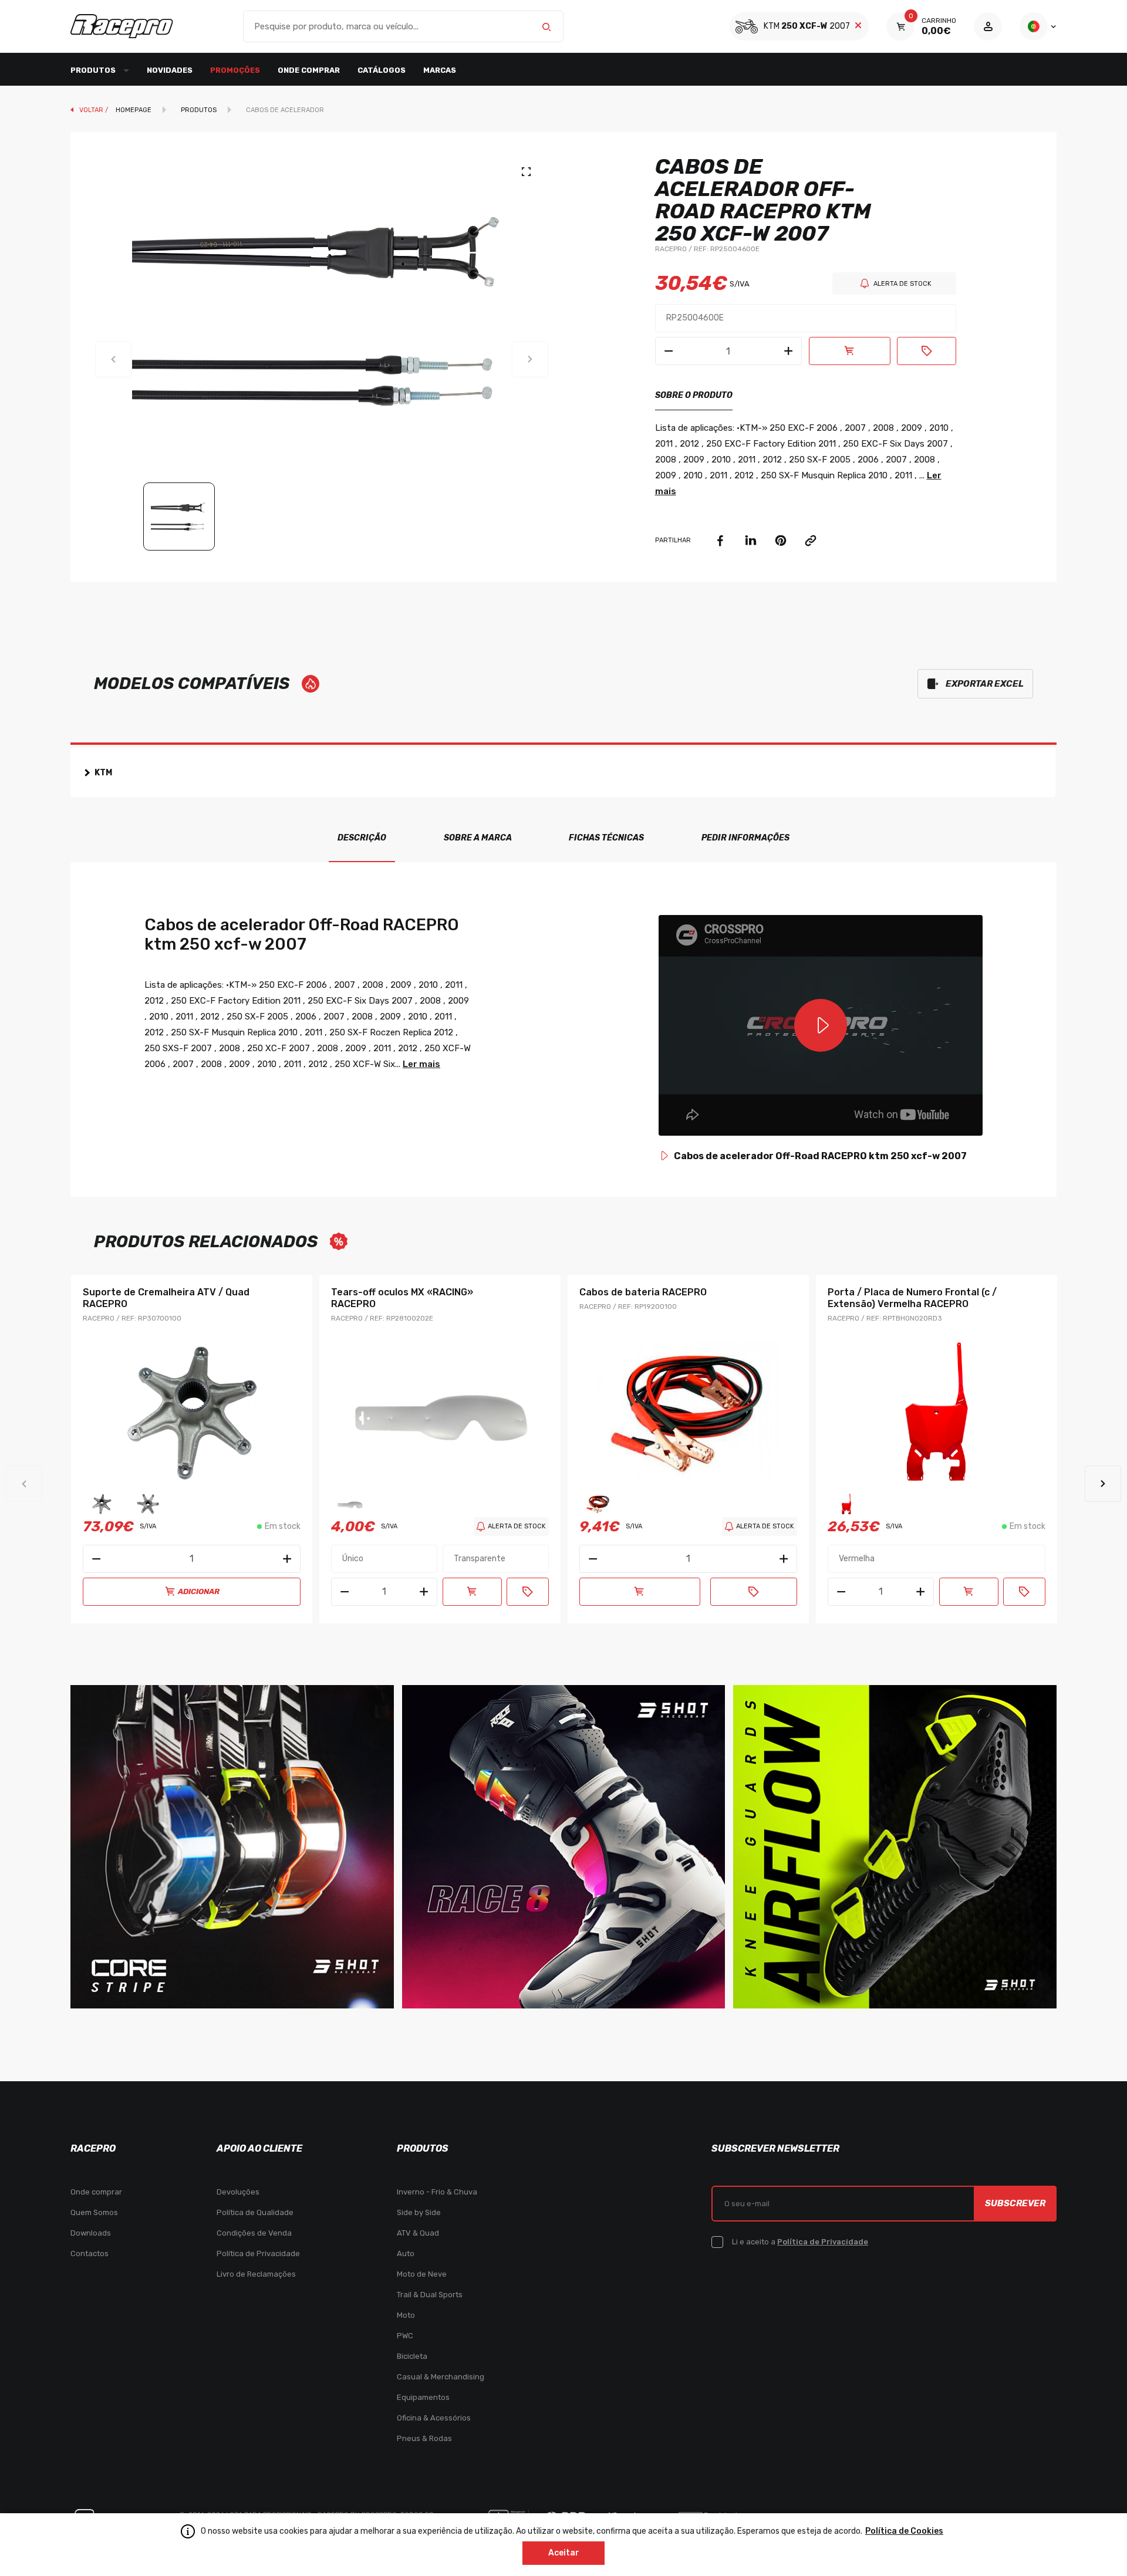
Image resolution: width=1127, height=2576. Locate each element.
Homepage (134, 110)
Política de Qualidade (255, 2212)
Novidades (170, 70)
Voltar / (95, 110)
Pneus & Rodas (424, 2438)
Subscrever (1015, 2203)
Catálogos (382, 70)
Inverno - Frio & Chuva (437, 2192)
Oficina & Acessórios (434, 2418)
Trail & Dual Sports (430, 2295)
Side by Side (419, 2212)
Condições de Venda (254, 2233)
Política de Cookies (904, 2531)
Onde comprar (309, 70)
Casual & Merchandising (441, 2377)
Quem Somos (94, 2212)
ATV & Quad (418, 2233)
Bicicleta (412, 2356)
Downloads (91, 2233)
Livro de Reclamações (256, 2274)
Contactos (90, 2253)
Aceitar (564, 2553)
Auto (406, 2253)
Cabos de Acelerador (285, 110)
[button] (1103, 1484)
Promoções (235, 70)
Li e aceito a (800, 2242)
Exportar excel (985, 684)
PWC (405, 2336)
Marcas (440, 70)
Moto (406, 2315)
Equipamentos (423, 2397)
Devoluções (238, 2192)
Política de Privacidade (258, 2253)
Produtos (199, 110)
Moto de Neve (422, 2274)
